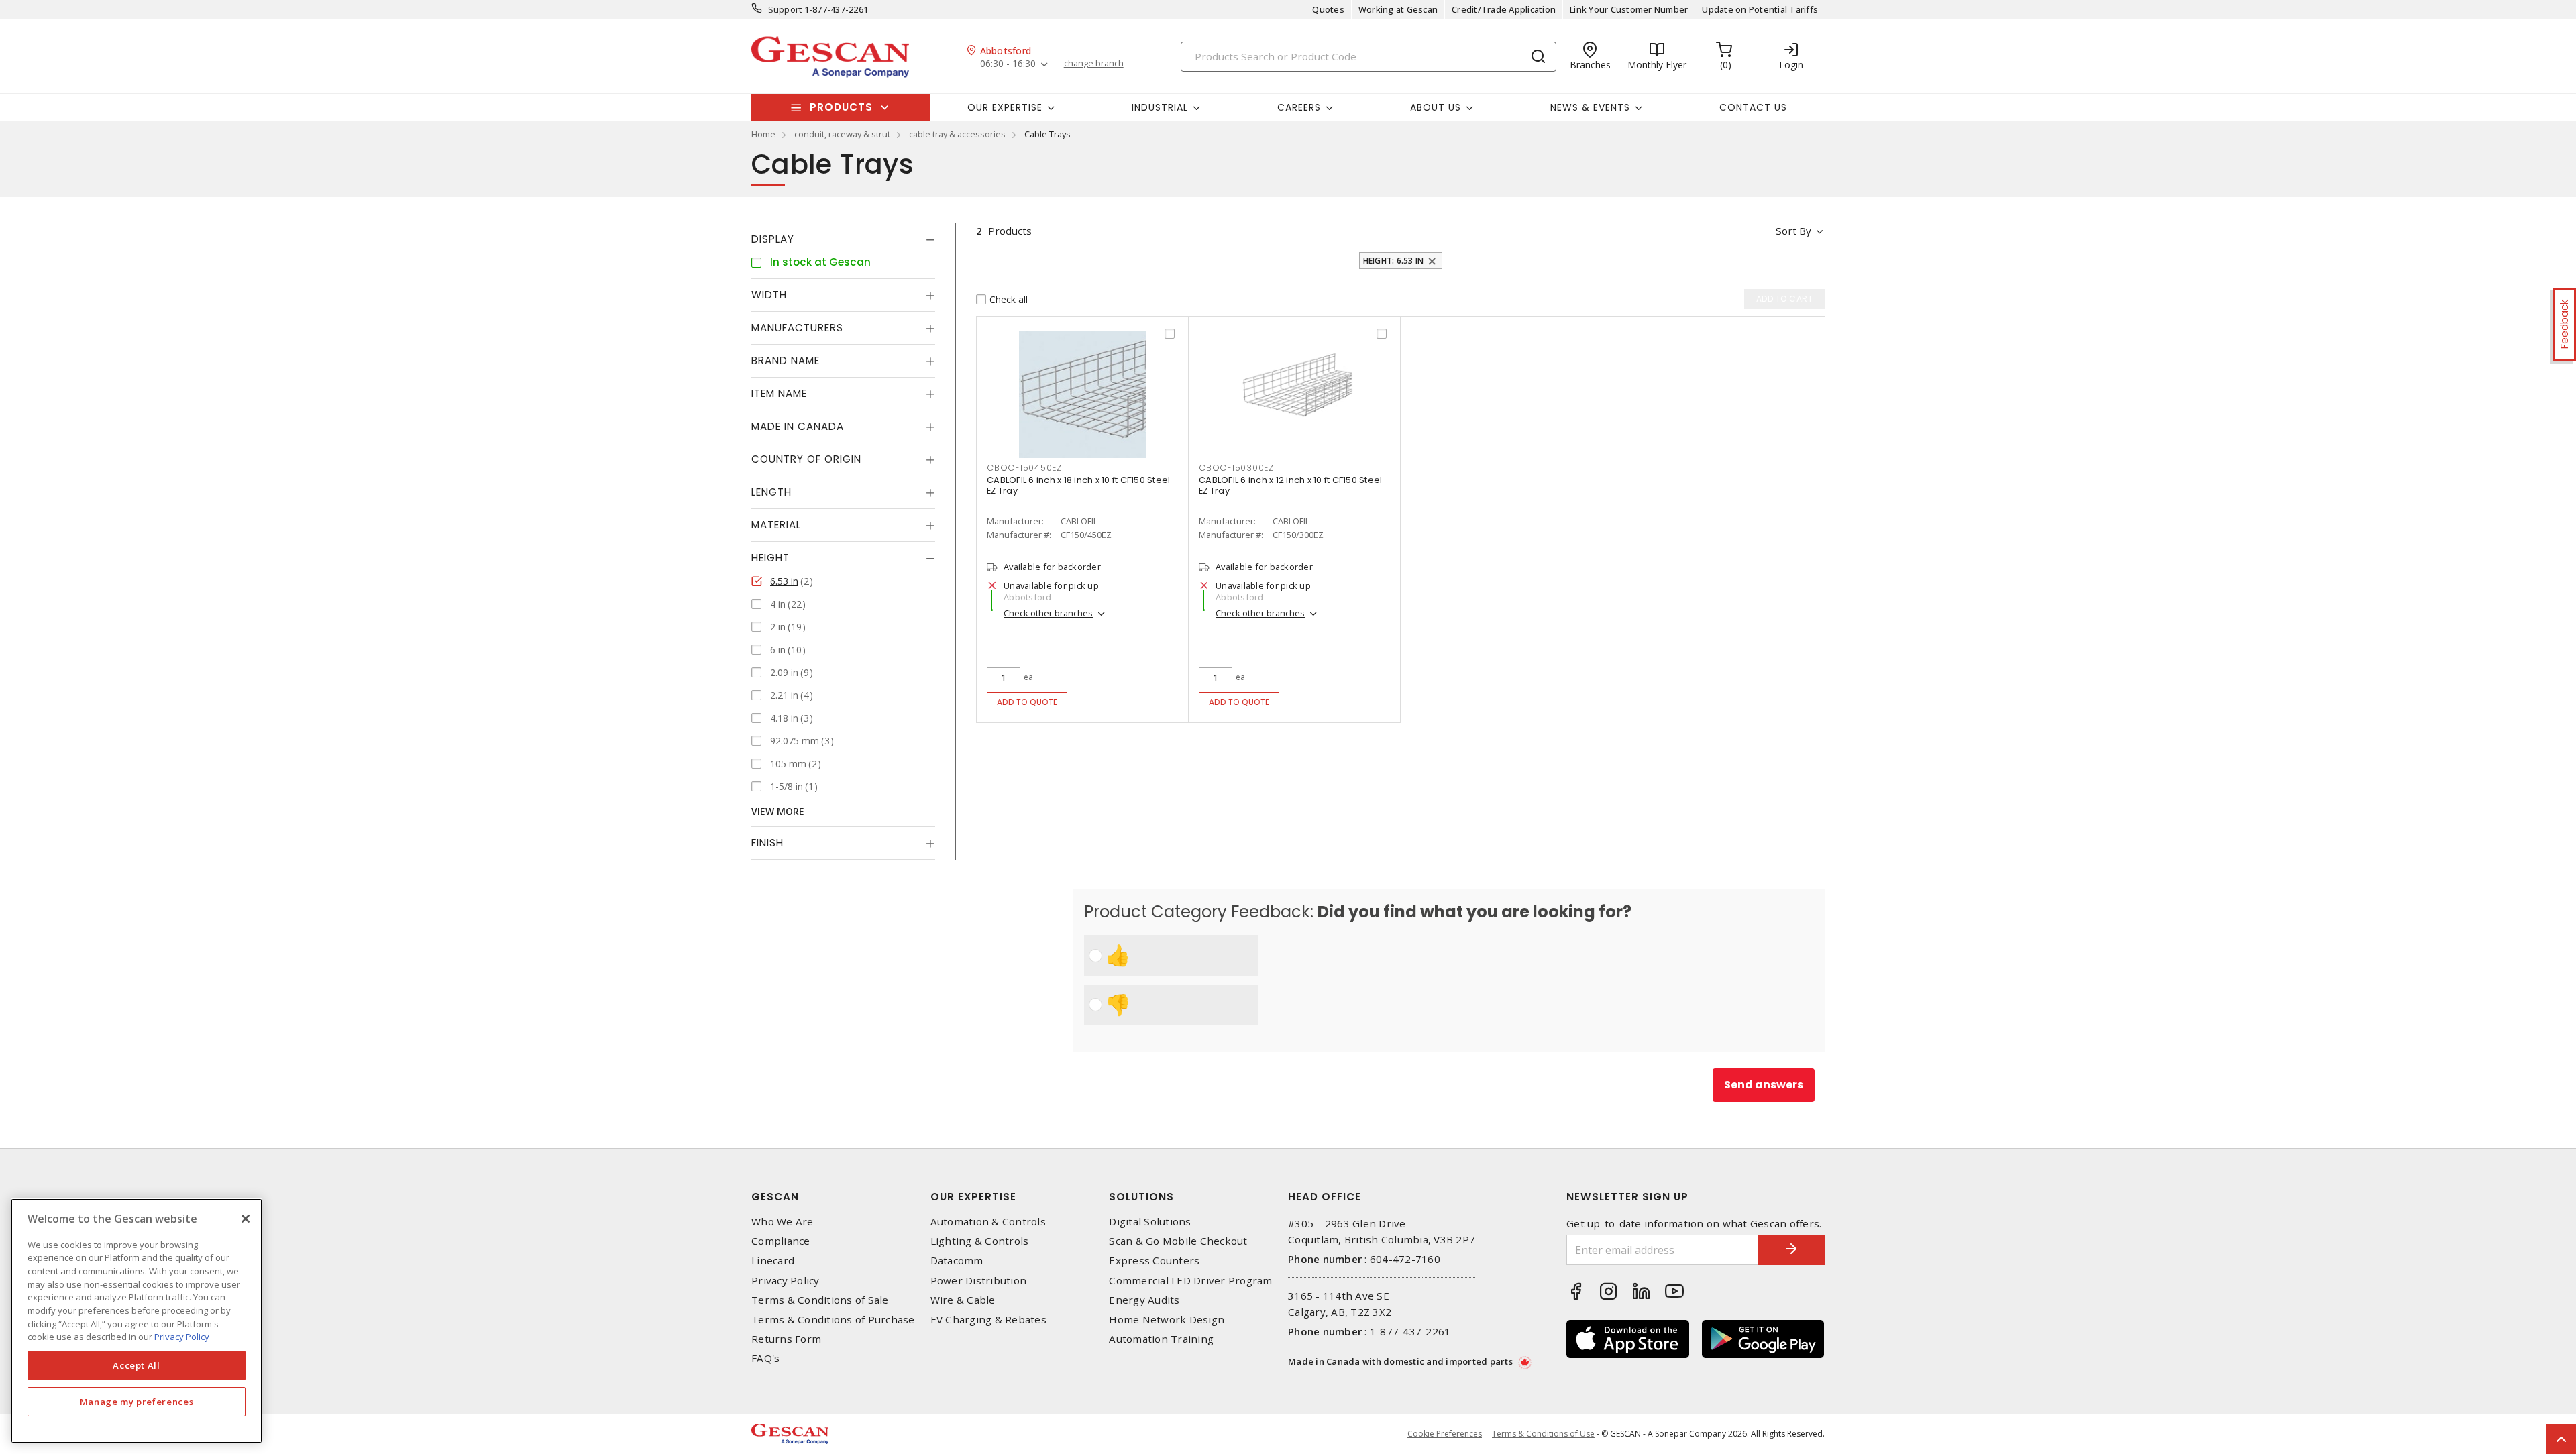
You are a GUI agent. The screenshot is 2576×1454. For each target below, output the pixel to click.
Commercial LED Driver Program (1190, 1281)
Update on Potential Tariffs (1760, 9)
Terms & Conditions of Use (1543, 1434)
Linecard (773, 1261)
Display (773, 239)
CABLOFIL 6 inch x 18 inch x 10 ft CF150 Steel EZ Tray (1078, 485)
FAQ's (765, 1358)
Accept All (137, 1365)
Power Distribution (979, 1281)
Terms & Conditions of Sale (820, 1300)
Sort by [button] (1793, 231)
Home (763, 134)
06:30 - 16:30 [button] (1008, 64)
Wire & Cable (963, 1300)
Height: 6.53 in (1394, 261)
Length (771, 492)
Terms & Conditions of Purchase (833, 1320)
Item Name (779, 393)
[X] (246, 1219)
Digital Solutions (1150, 1222)
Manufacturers (797, 328)
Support (785, 9)
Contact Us (1753, 107)
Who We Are (783, 1222)
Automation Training (1161, 1339)
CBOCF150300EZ (1236, 468)
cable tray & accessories (957, 134)
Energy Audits (1144, 1300)
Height (770, 558)
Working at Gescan (1398, 9)
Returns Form (786, 1339)
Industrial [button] (1160, 107)
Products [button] (841, 107)
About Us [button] (1436, 107)
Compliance (781, 1241)
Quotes (1328, 9)
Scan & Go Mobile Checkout (1178, 1241)
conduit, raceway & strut (842, 134)
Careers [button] (1299, 107)
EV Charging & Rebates (988, 1320)
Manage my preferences (137, 1402)
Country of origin (806, 459)
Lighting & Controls (980, 1241)
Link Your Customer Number (1629, 9)
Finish (767, 843)
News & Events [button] (1590, 107)
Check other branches (1048, 613)
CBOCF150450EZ (1024, 468)
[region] (137, 1321)
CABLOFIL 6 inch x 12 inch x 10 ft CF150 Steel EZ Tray (1290, 485)
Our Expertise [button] (1005, 107)
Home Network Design (1167, 1320)
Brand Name (786, 360)
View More (778, 811)
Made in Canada (798, 426)
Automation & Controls (988, 1222)
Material (776, 525)
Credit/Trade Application (1504, 9)
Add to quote (1027, 702)
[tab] (843, 239)
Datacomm (957, 1261)
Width (769, 295)
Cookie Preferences (1445, 1434)
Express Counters (1154, 1261)
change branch (1094, 64)
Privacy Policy (786, 1281)
